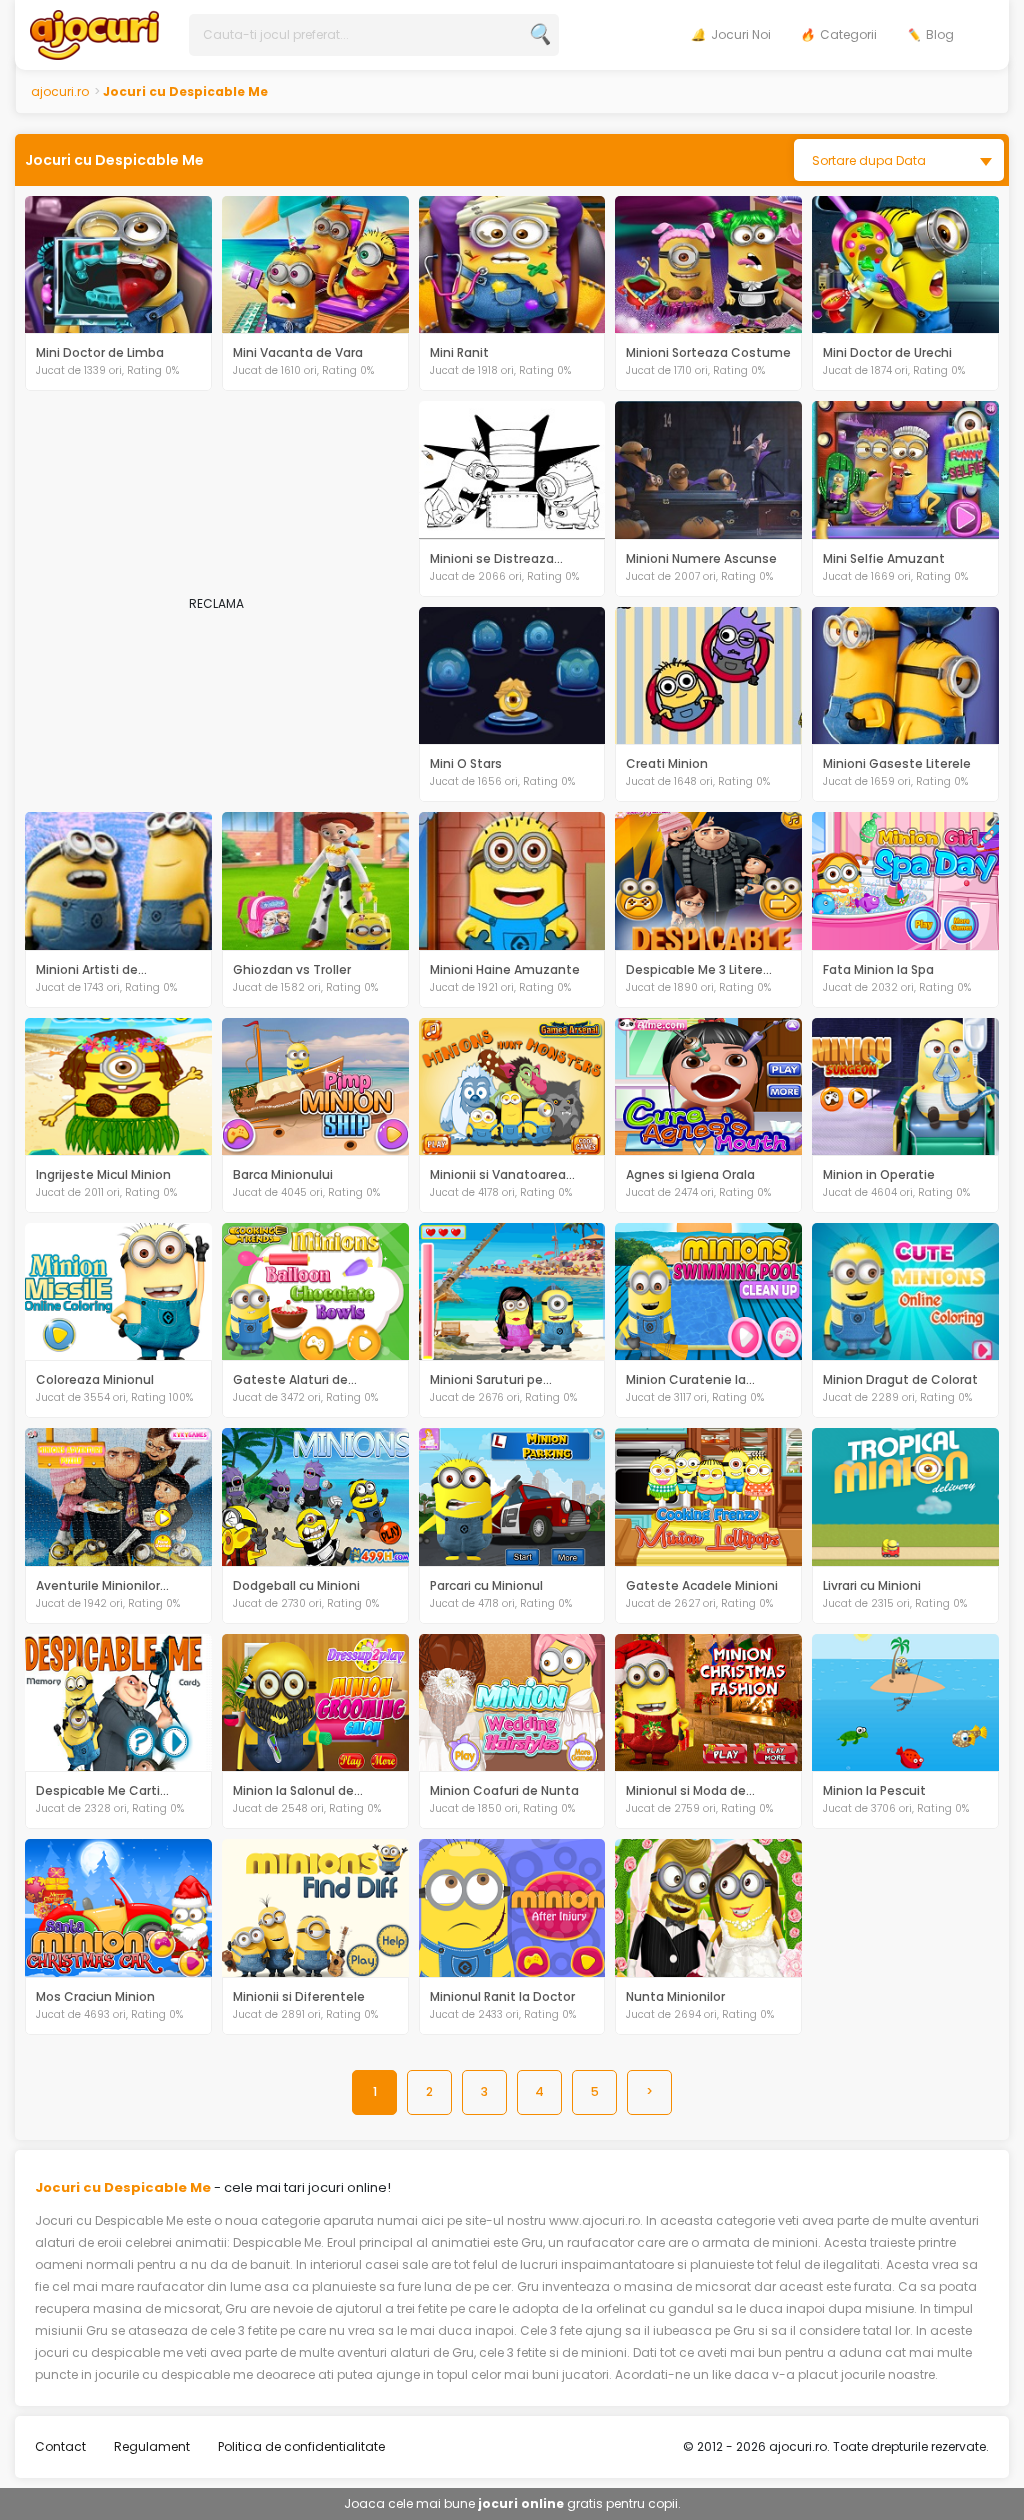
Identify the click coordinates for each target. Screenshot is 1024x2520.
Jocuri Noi (741, 34)
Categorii (848, 34)
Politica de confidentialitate (301, 2446)
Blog (940, 34)
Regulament (152, 2446)
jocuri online (521, 2503)
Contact (60, 2446)
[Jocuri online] (94, 33)
